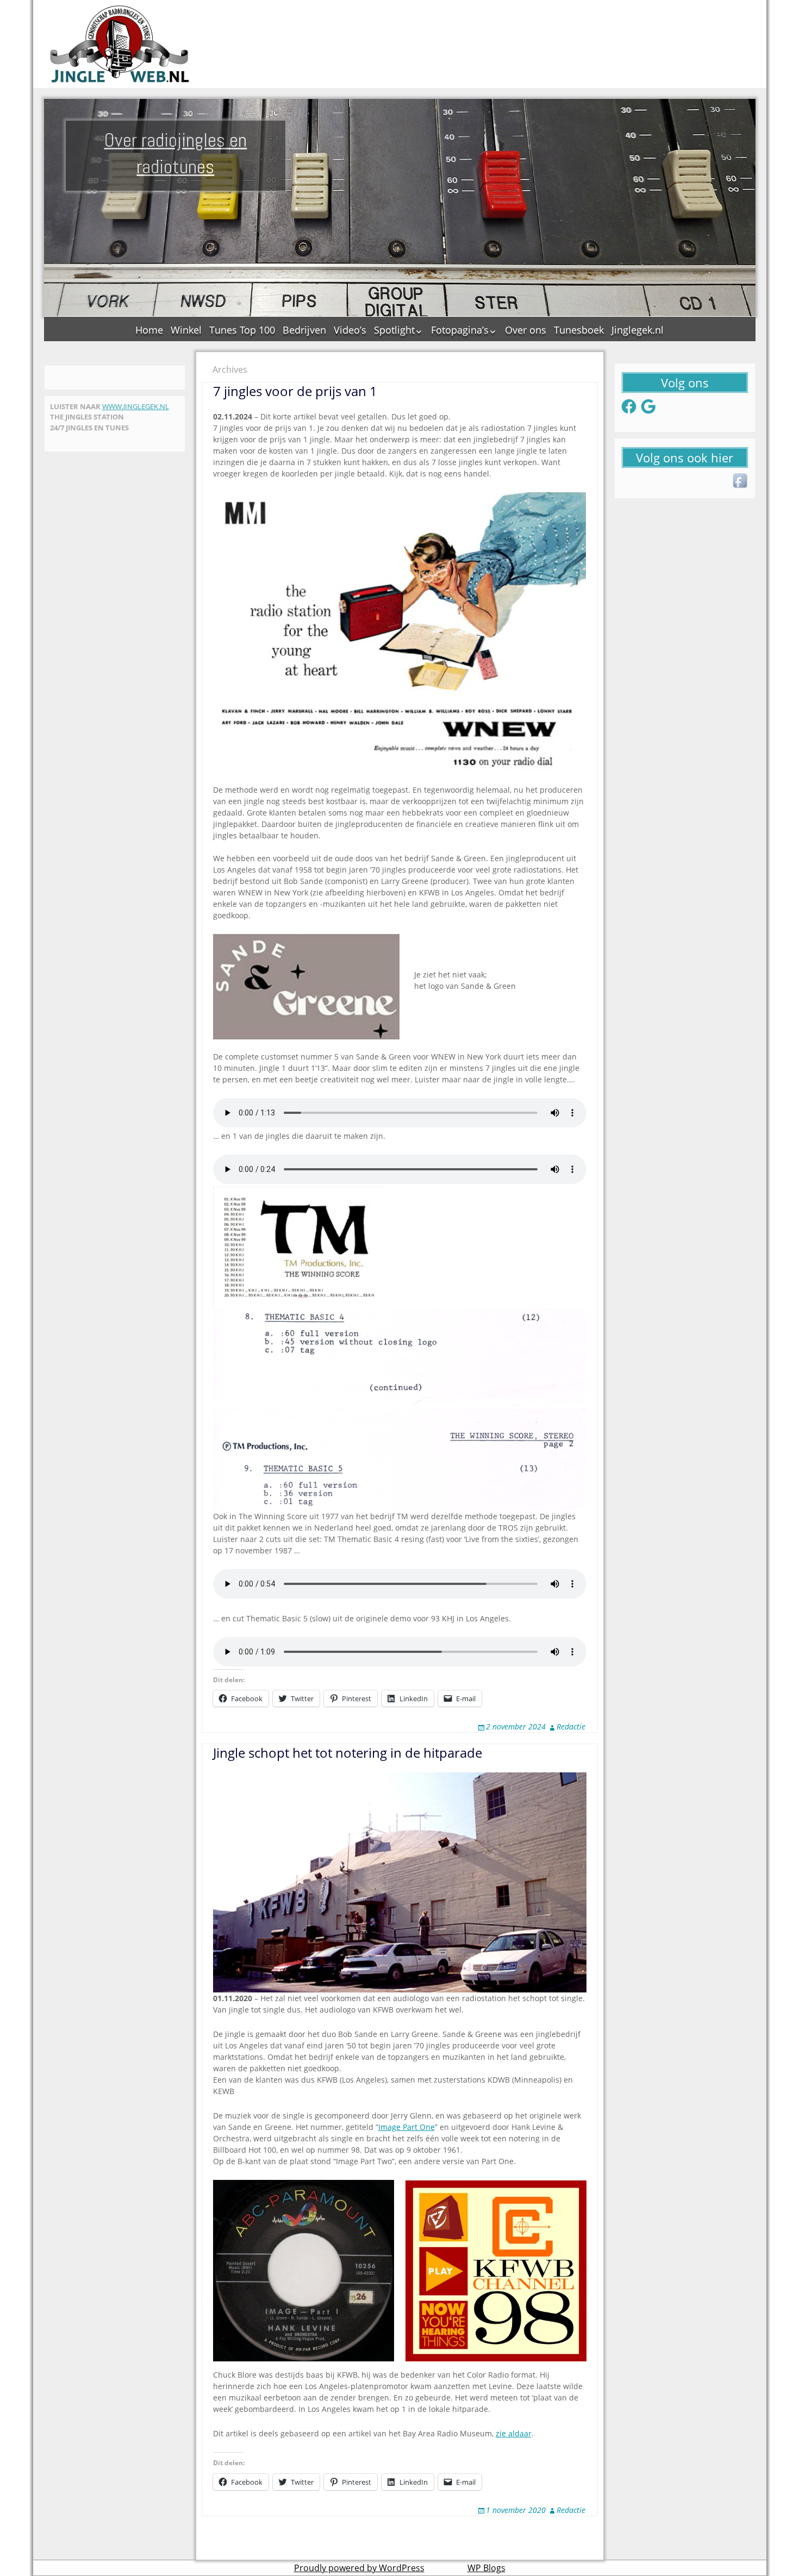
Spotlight (394, 330)
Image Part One (407, 2127)
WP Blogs (486, 2568)
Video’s (350, 330)
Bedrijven (304, 330)
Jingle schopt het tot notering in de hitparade (348, 1753)
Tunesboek (579, 330)
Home (149, 330)
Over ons (526, 330)
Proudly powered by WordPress (359, 2568)
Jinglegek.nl (638, 330)
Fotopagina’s (460, 330)
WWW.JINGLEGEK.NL (136, 406)
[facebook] (741, 481)
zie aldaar (514, 2433)
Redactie (571, 1726)
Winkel (186, 330)
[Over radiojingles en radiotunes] (120, 44)
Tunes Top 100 (242, 330)
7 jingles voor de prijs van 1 (295, 391)
